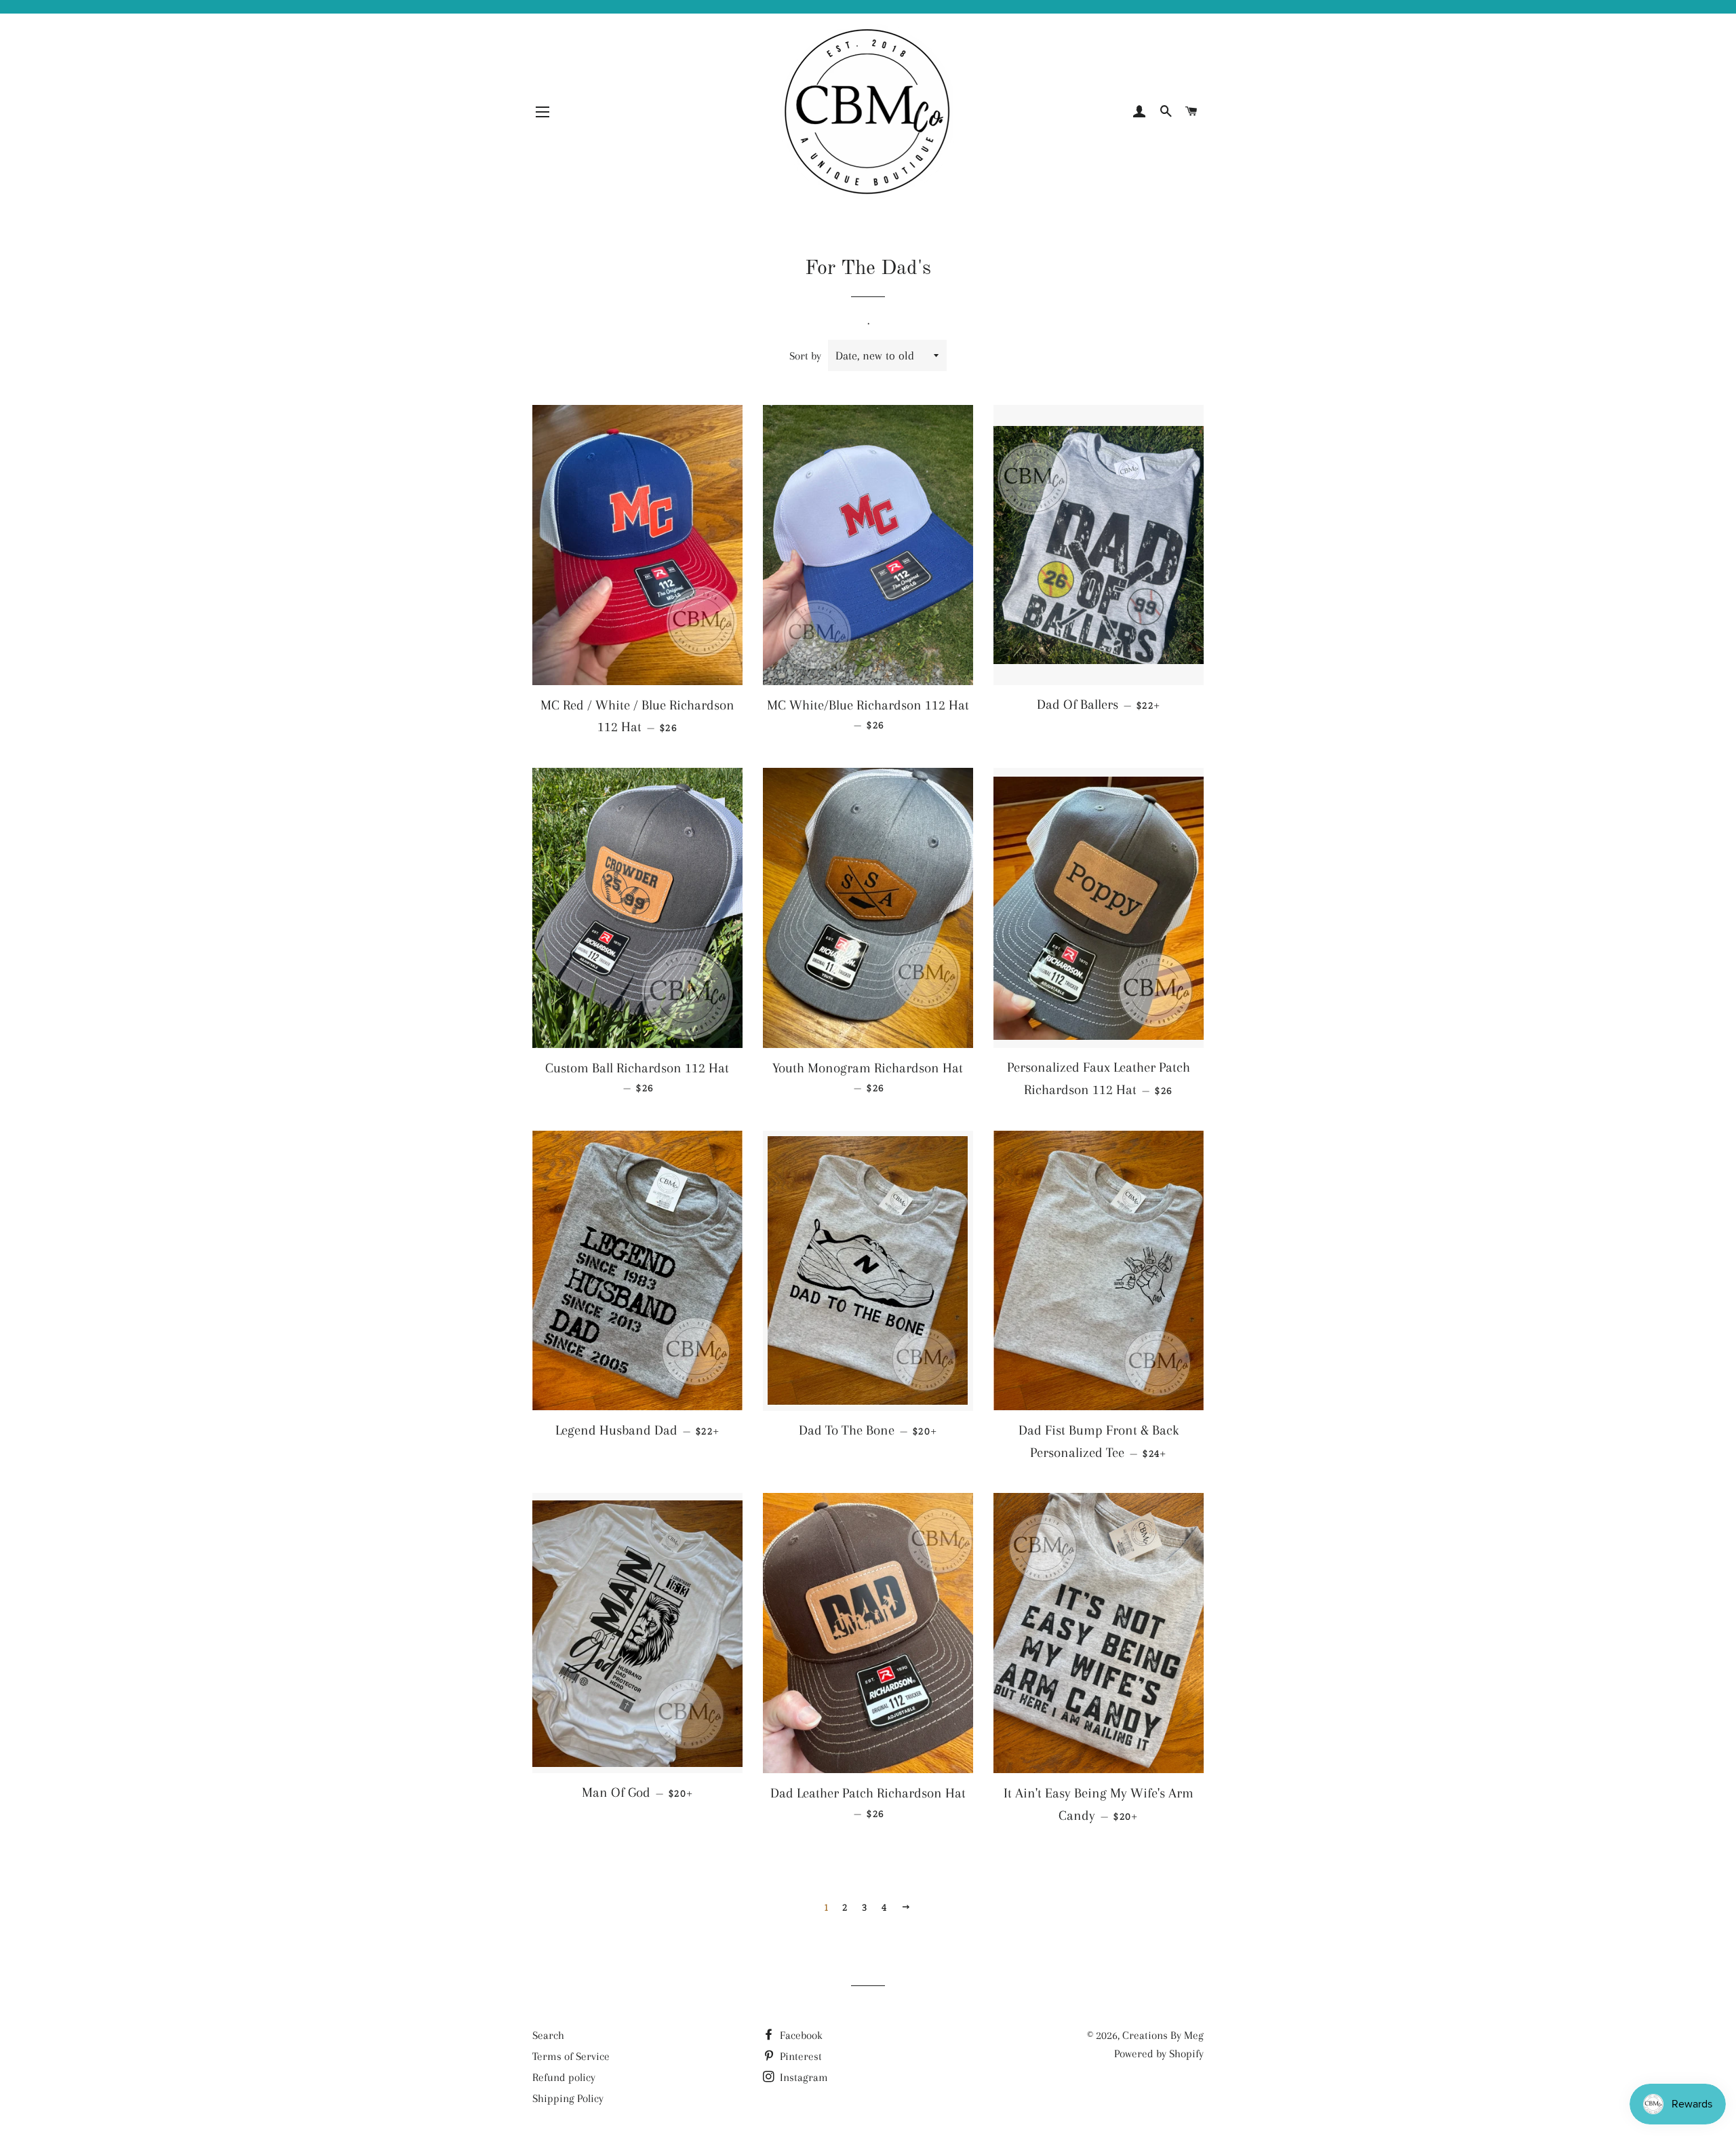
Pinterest (800, 2056)
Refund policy (564, 2077)
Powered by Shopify (1159, 2054)
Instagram (803, 2077)
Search (548, 2035)
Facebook (800, 2035)
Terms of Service (571, 2056)
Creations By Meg (1163, 2035)
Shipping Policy (568, 2098)
